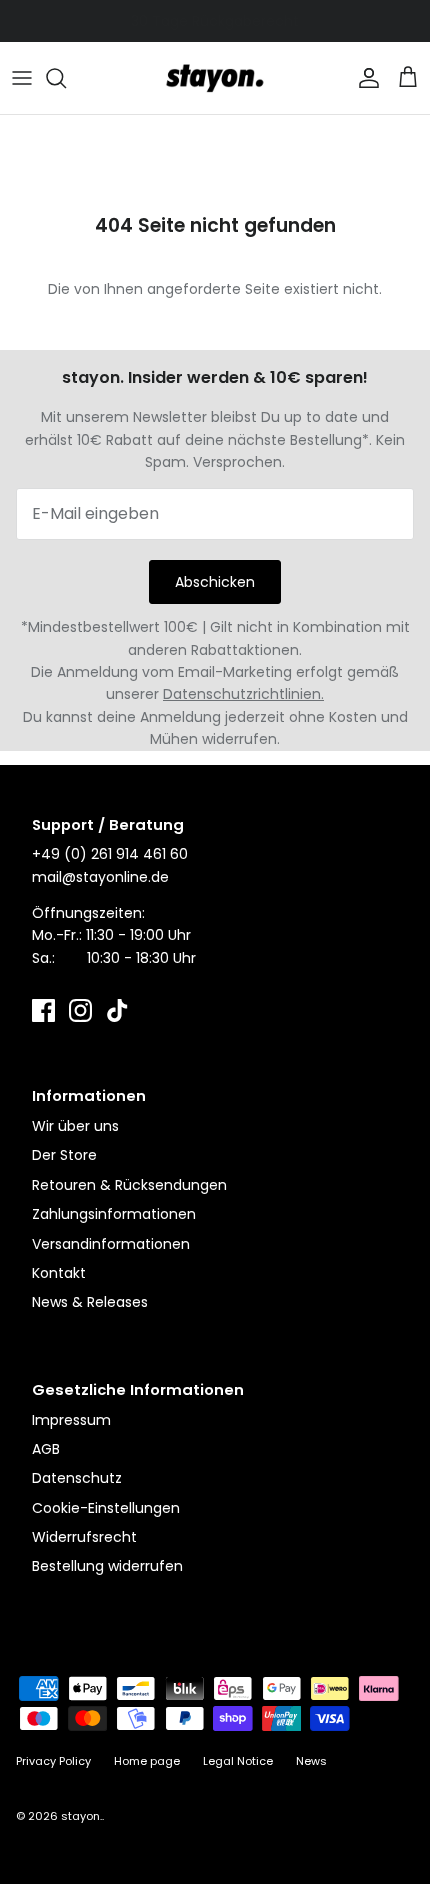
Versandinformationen (111, 1244)
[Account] (364, 78)
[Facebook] (43, 1010)
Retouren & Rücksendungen (129, 1185)
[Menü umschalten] (22, 78)
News (311, 1761)
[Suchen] (66, 78)
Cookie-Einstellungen (106, 1508)
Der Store (64, 1155)
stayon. (81, 1816)
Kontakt (59, 1273)
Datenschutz (77, 1478)
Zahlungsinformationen (114, 1214)
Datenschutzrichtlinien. (243, 694)
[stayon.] (215, 78)
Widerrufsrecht (84, 1537)
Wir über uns (75, 1126)
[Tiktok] (117, 1010)
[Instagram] (80, 1010)
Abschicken (215, 582)
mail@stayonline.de (100, 877)
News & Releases (90, 1302)
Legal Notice (238, 1761)
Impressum (71, 1420)
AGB (46, 1449)
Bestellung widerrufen (107, 1566)
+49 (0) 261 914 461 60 (110, 854)
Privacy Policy (53, 1761)
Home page (147, 1761)
